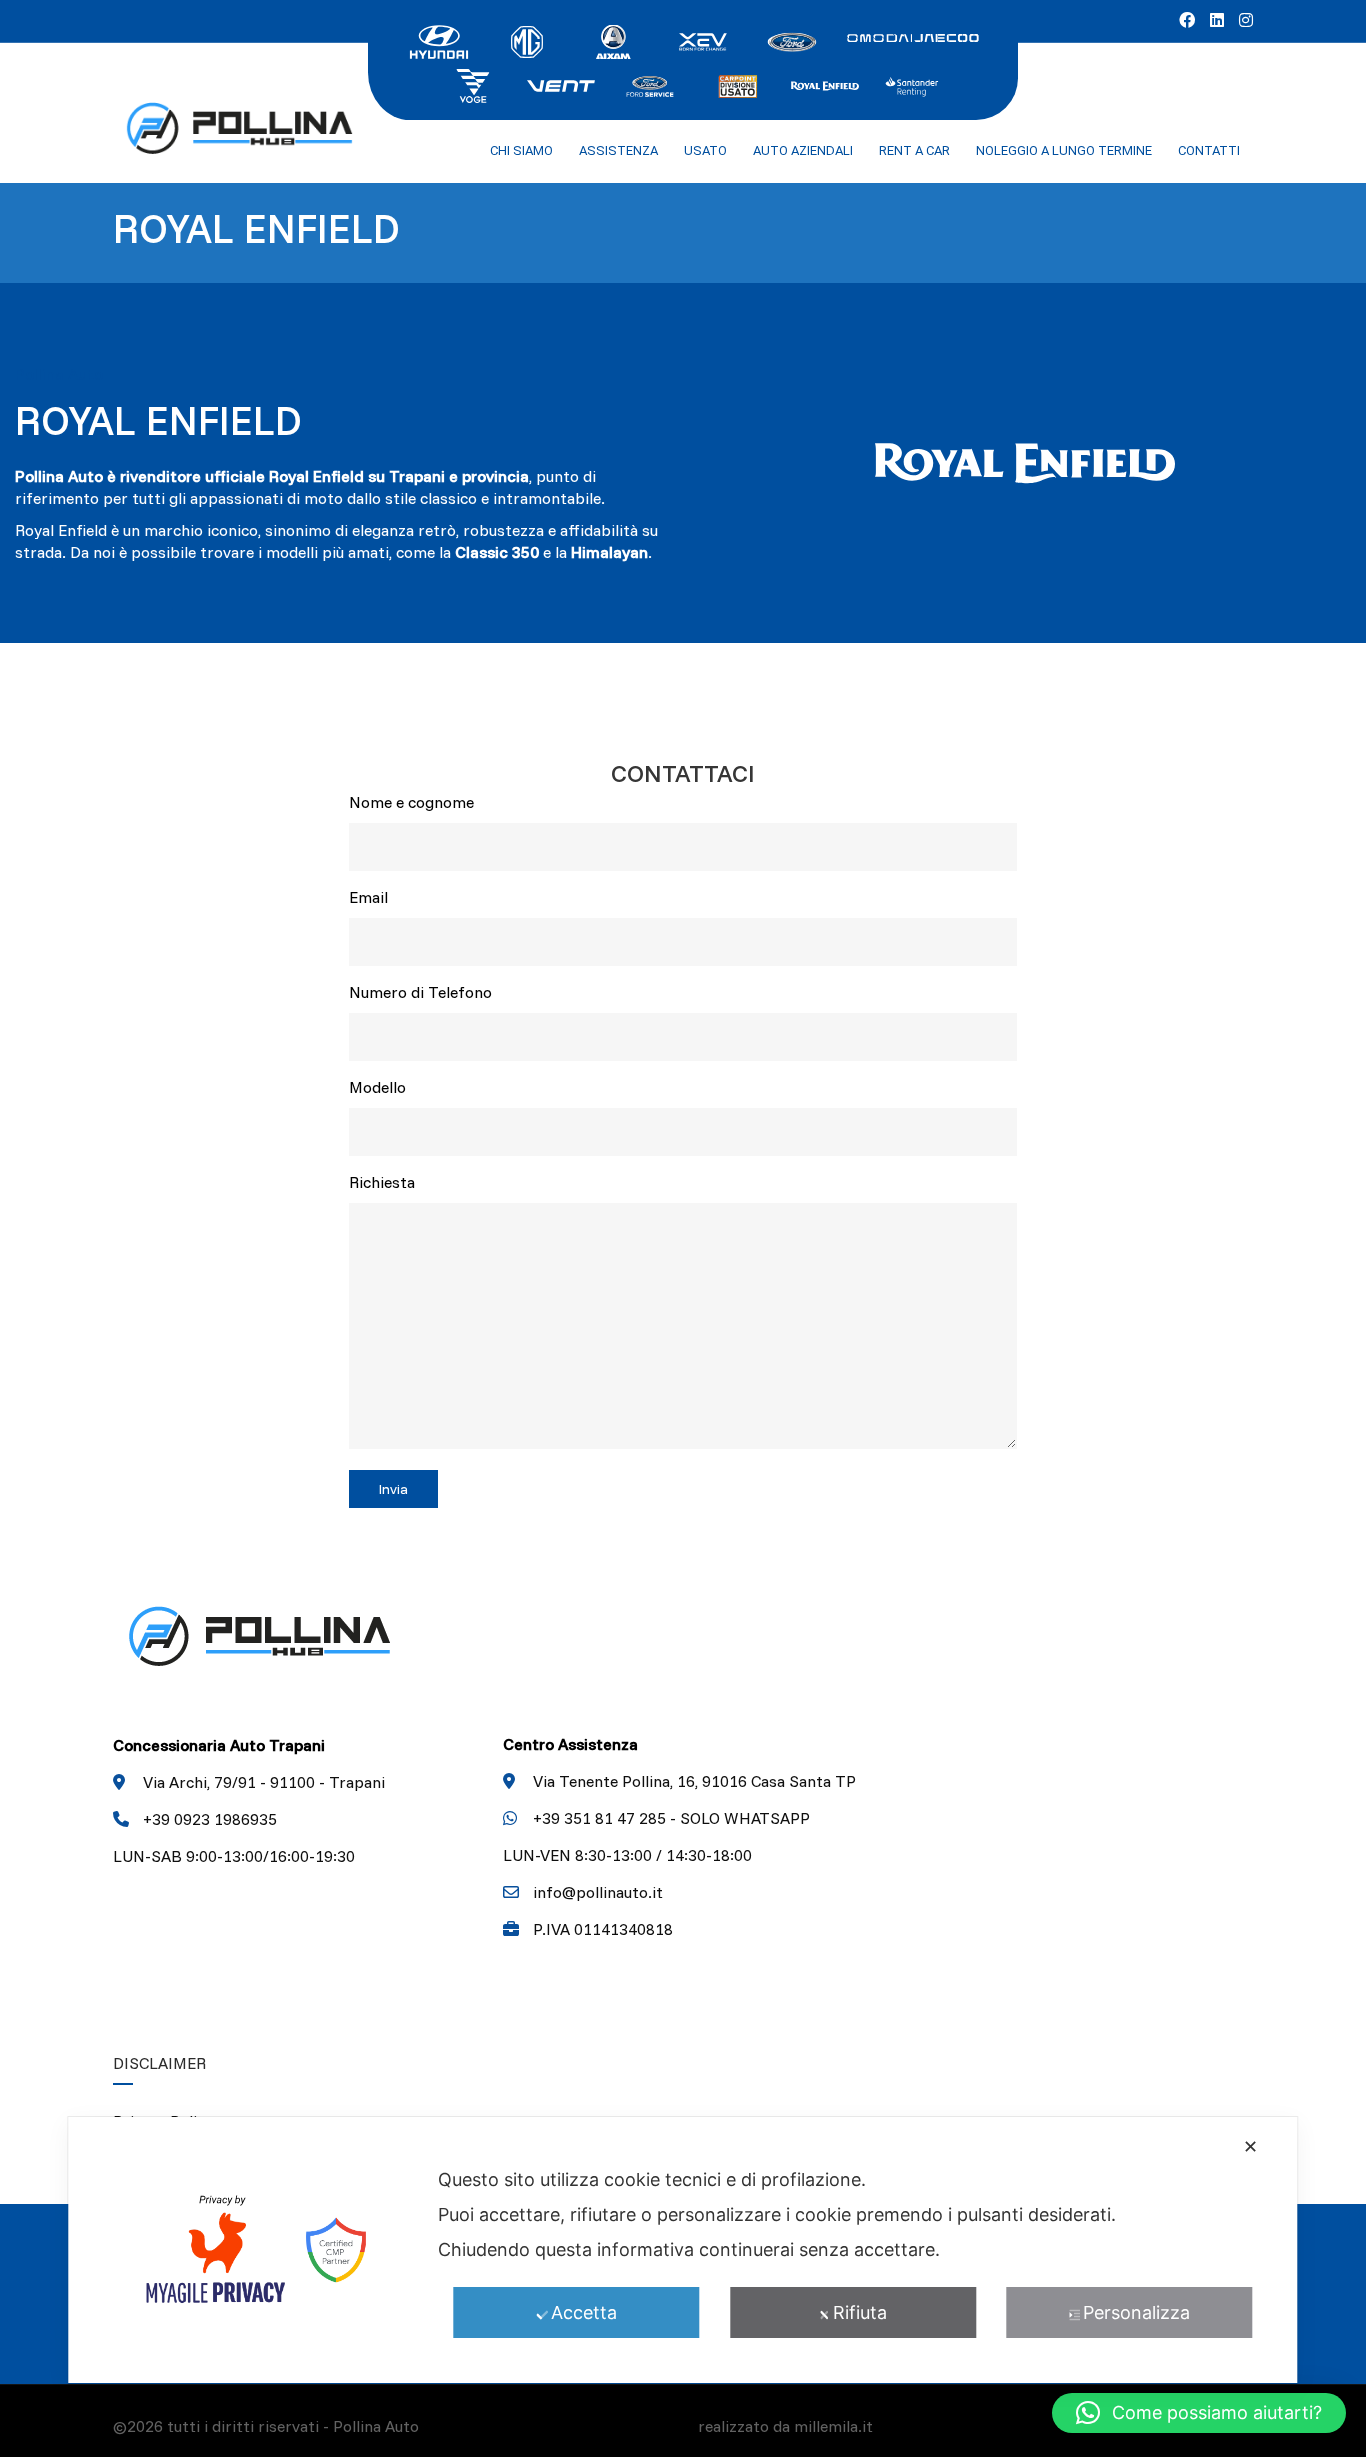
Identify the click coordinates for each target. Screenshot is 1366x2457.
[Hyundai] (439, 40)
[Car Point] (737, 84)
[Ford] (791, 40)
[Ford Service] (649, 84)
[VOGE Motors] (473, 84)
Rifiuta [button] (860, 2312)
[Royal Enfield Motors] (825, 84)
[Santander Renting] (913, 84)
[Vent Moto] (561, 84)
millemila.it (833, 2426)
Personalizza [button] (1136, 2312)
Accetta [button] (584, 2312)
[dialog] (682, 2250)
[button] (1199, 2413)
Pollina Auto (376, 2426)
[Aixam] (615, 40)
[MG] (527, 40)
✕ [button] (1250, 2146)
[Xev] (703, 40)
